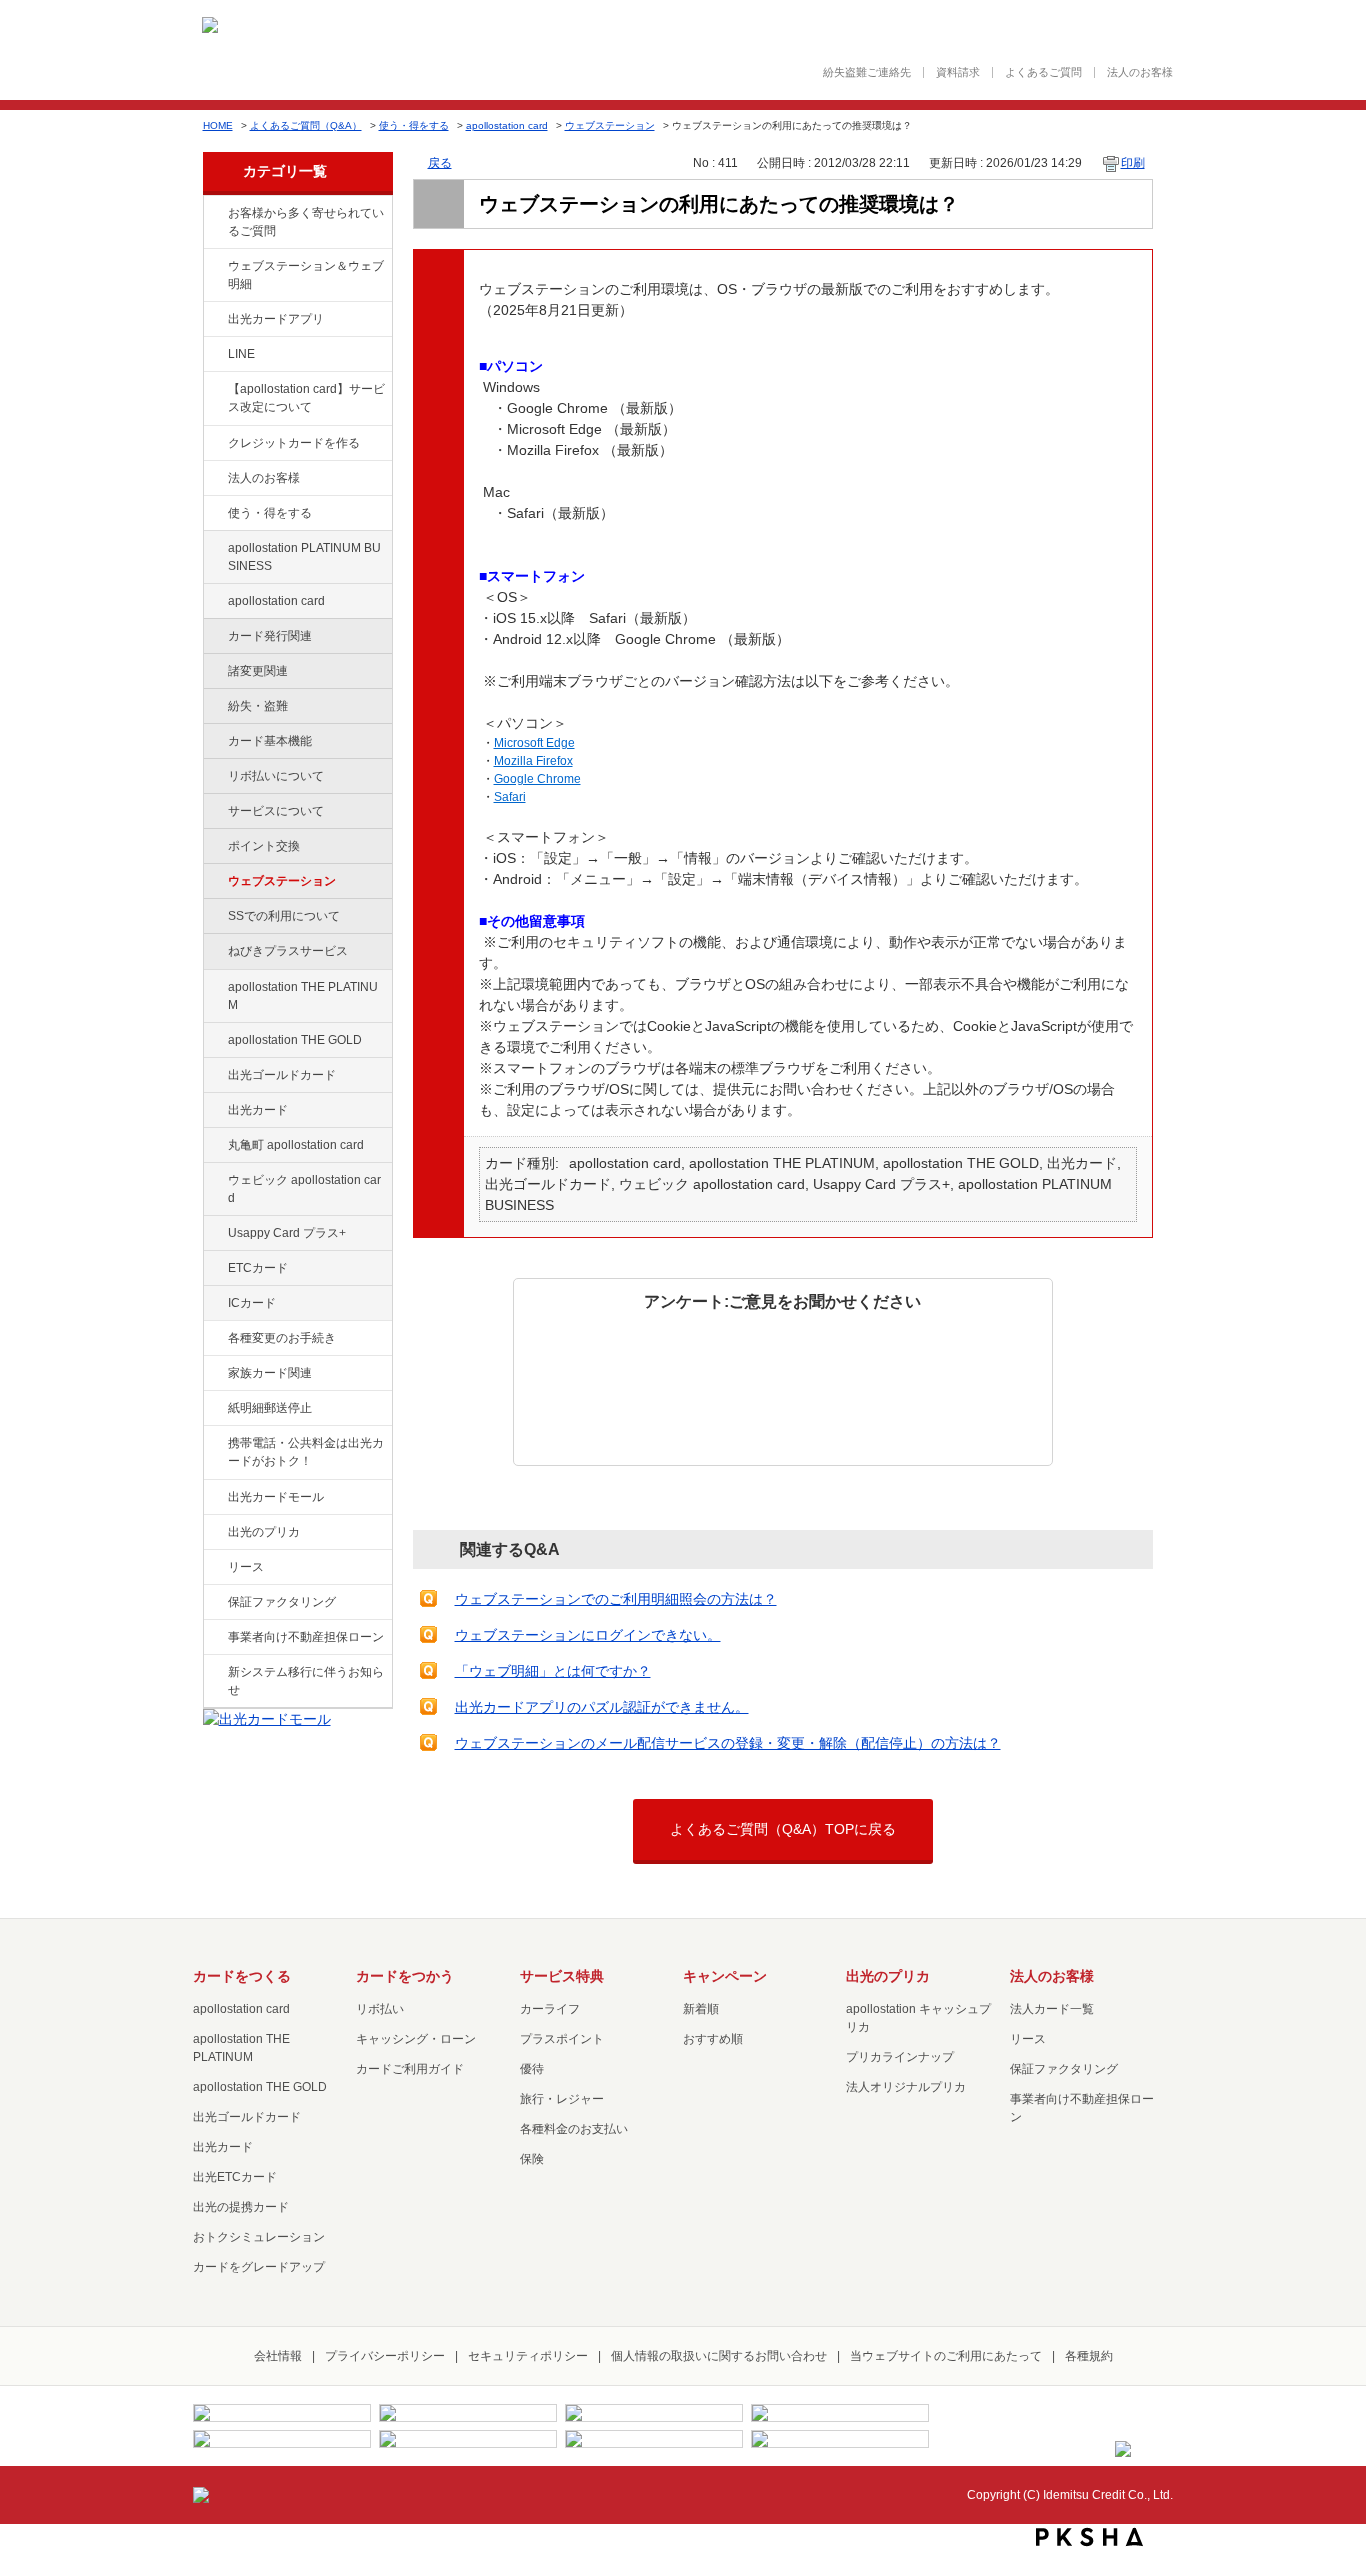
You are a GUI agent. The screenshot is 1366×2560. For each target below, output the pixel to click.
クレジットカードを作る (294, 443)
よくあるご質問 (1043, 72)
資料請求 (958, 72)
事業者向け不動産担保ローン (306, 1637)
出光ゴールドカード (282, 1075)
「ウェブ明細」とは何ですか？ (553, 1671)
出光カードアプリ (276, 319)
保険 (532, 2159)
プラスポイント (562, 2039)
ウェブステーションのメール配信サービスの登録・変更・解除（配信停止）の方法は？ (728, 1743)
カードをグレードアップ (259, 2267)
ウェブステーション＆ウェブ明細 (306, 275)
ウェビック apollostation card (304, 1189)
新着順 (701, 2009)
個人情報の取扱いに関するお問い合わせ (719, 2356)
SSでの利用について (284, 916)
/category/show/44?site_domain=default (214, 1041)
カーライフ (550, 2009)
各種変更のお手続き (282, 1338)
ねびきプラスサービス (288, 951)
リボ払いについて (276, 776)
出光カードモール (276, 1497)
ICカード (252, 1303)
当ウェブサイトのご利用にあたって (946, 2356)
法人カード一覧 (1052, 2009)
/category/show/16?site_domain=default (214, 1533)
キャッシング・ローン (416, 2039)
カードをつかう (405, 1976)
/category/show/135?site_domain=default (214, 267)
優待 (532, 2069)
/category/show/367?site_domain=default (214, 1234)
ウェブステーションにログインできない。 (588, 1635)
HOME (218, 125)
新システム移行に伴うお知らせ (306, 1681)
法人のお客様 (1140, 72)
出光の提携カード (241, 2207)
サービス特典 (562, 1976)
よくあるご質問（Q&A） (306, 125)
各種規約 (1089, 2356)
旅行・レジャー (562, 2099)
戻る (440, 163)
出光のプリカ (264, 1532)
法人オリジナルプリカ (906, 2087)
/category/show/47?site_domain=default (214, 1111)
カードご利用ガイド (410, 2069)
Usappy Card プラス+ (287, 1233)
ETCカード (258, 1268)
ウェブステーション (610, 125)
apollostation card (507, 125)
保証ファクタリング (282, 1602)
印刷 (1133, 163)
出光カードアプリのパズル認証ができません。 (602, 1707)
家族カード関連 (270, 1373)
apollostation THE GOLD (295, 1040)
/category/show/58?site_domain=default (214, 1076)
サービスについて (276, 811)
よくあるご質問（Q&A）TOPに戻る (783, 1829)
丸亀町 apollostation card (296, 1145)
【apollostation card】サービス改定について (306, 398)
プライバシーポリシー (385, 2356)
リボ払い (380, 2009)
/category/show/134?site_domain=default (214, 214)
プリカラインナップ (900, 2057)
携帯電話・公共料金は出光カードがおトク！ (306, 1452)
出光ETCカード (235, 2177)
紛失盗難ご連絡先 (867, 72)
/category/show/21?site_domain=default (214, 479)
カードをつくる (242, 1976)
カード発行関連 (270, 636)
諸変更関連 (258, 671)
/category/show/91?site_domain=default (214, 1181)
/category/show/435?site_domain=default (214, 320)
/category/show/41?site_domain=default (214, 988)
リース (246, 1567)
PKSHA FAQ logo (1089, 2537)
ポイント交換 (264, 846)
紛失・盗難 (258, 706)
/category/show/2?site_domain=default (214, 444)
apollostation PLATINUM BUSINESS (304, 557)
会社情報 (278, 2356)
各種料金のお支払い (574, 2129)
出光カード (258, 1110)
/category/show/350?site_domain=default (214, 1673)
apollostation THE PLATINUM (303, 996)
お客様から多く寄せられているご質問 (306, 222)
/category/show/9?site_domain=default (214, 514)
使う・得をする (414, 125)
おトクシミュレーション (259, 2237)
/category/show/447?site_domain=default (214, 549)
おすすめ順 (713, 2039)
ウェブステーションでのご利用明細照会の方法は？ (616, 1599)
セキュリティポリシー (528, 2356)
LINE (241, 354)
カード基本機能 (270, 741)
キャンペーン (725, 1976)
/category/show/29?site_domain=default (214, 602)
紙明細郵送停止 (270, 1408)
